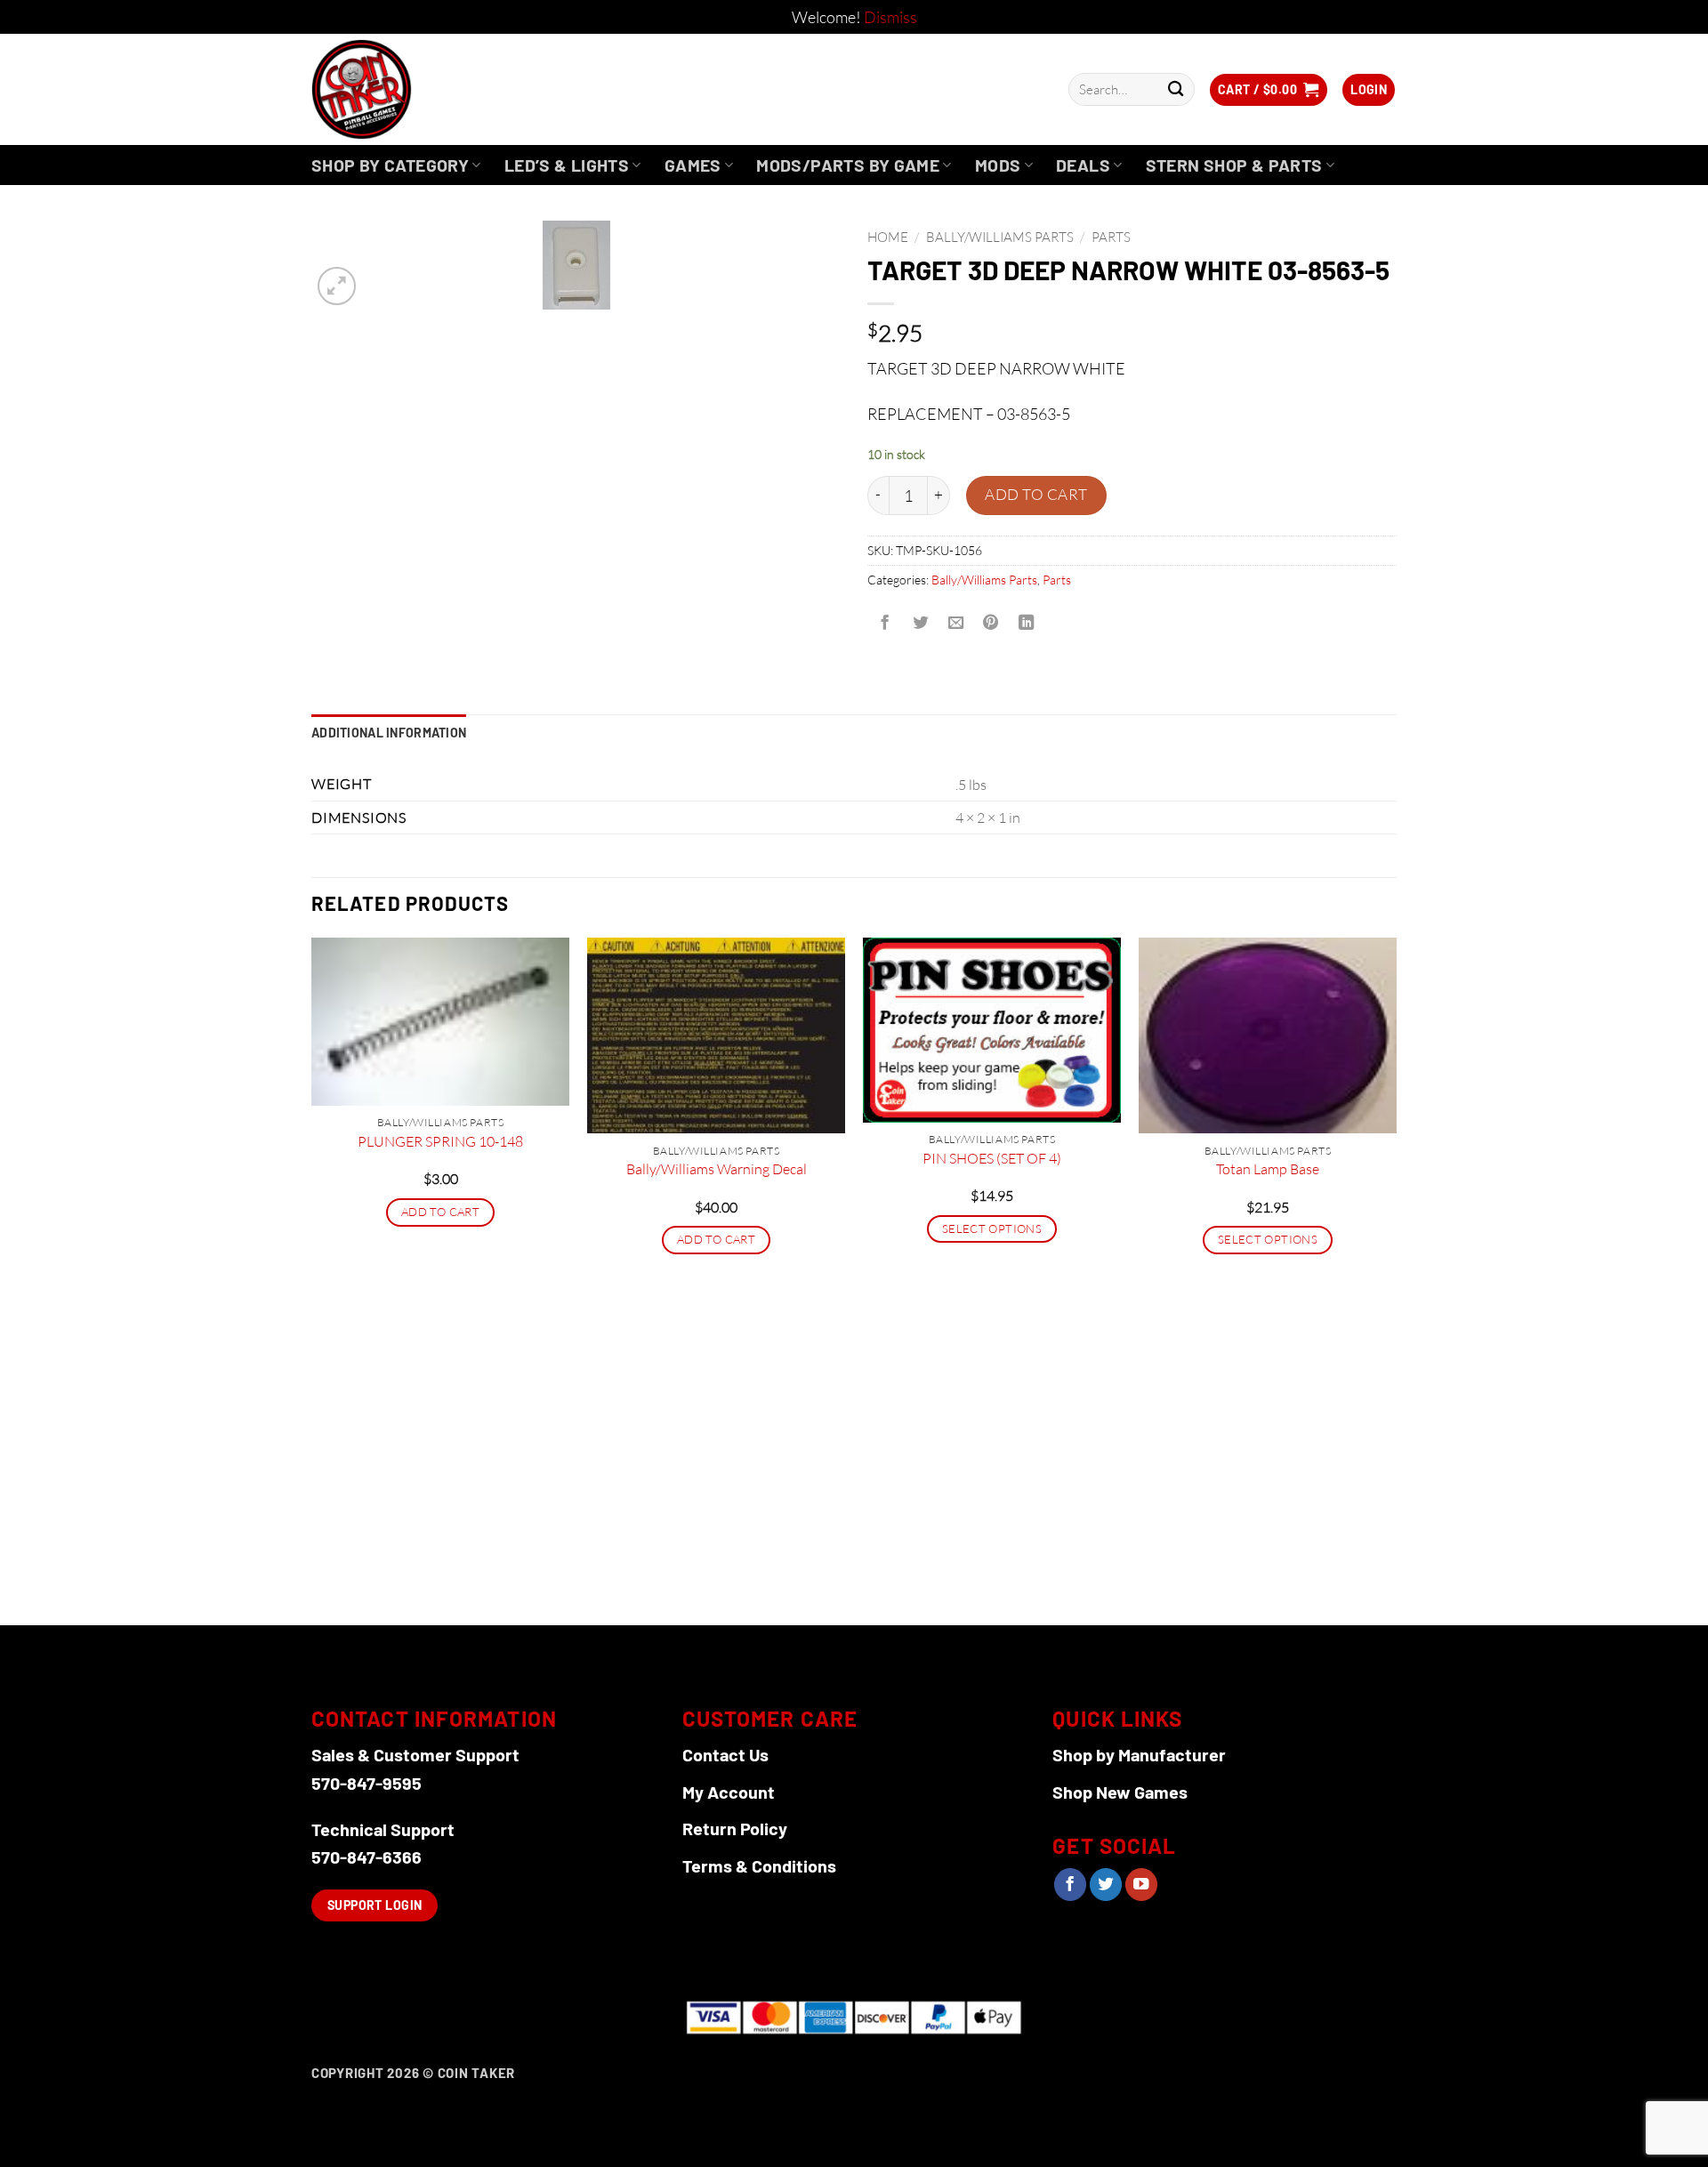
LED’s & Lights (567, 165)
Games (693, 165)
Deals (1083, 165)
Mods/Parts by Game (848, 165)
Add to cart (1036, 494)
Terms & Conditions (759, 1865)
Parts (1111, 237)
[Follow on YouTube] (1141, 1885)
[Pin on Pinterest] (991, 624)
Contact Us (725, 1754)
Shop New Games (1120, 1792)
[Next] (1396, 1280)
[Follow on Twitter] (1106, 1885)
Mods (998, 165)
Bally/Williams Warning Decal (717, 1169)
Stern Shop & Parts (1234, 165)
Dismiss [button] (890, 17)
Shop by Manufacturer (1139, 1754)
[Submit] (1176, 89)
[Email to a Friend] (955, 624)
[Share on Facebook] (885, 624)
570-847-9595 (367, 1783)
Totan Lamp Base (1268, 1169)
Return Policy (735, 1828)
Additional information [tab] (389, 733)
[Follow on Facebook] (1070, 1885)
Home (888, 237)
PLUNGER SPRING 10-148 (440, 1141)
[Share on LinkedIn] (1027, 624)
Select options (992, 1229)
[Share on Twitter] (920, 624)
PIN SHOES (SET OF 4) (992, 1158)
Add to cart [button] (440, 1212)
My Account (729, 1792)
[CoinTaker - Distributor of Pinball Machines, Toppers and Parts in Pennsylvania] (410, 89)
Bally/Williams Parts (1000, 237)
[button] (1269, 90)
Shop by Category (390, 165)
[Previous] (312, 1280)
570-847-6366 (367, 1857)
